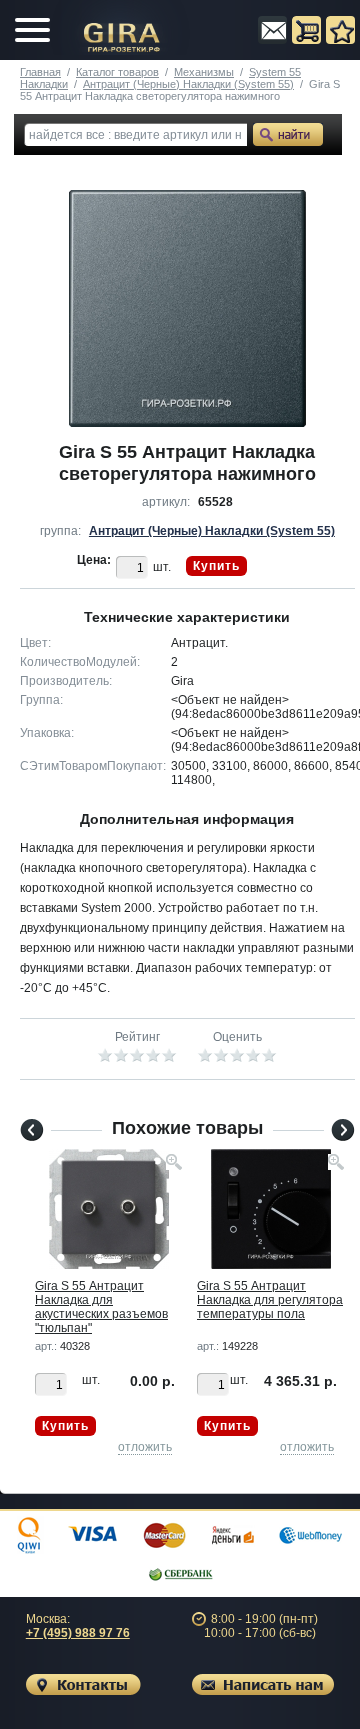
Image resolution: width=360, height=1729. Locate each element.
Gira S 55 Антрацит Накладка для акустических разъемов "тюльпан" (101, 1307)
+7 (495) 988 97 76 (78, 1633)
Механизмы (204, 72)
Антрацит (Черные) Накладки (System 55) (188, 84)
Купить (216, 566)
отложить (145, 1447)
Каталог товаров (117, 72)
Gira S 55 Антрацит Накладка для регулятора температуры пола (270, 1300)
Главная (40, 72)
